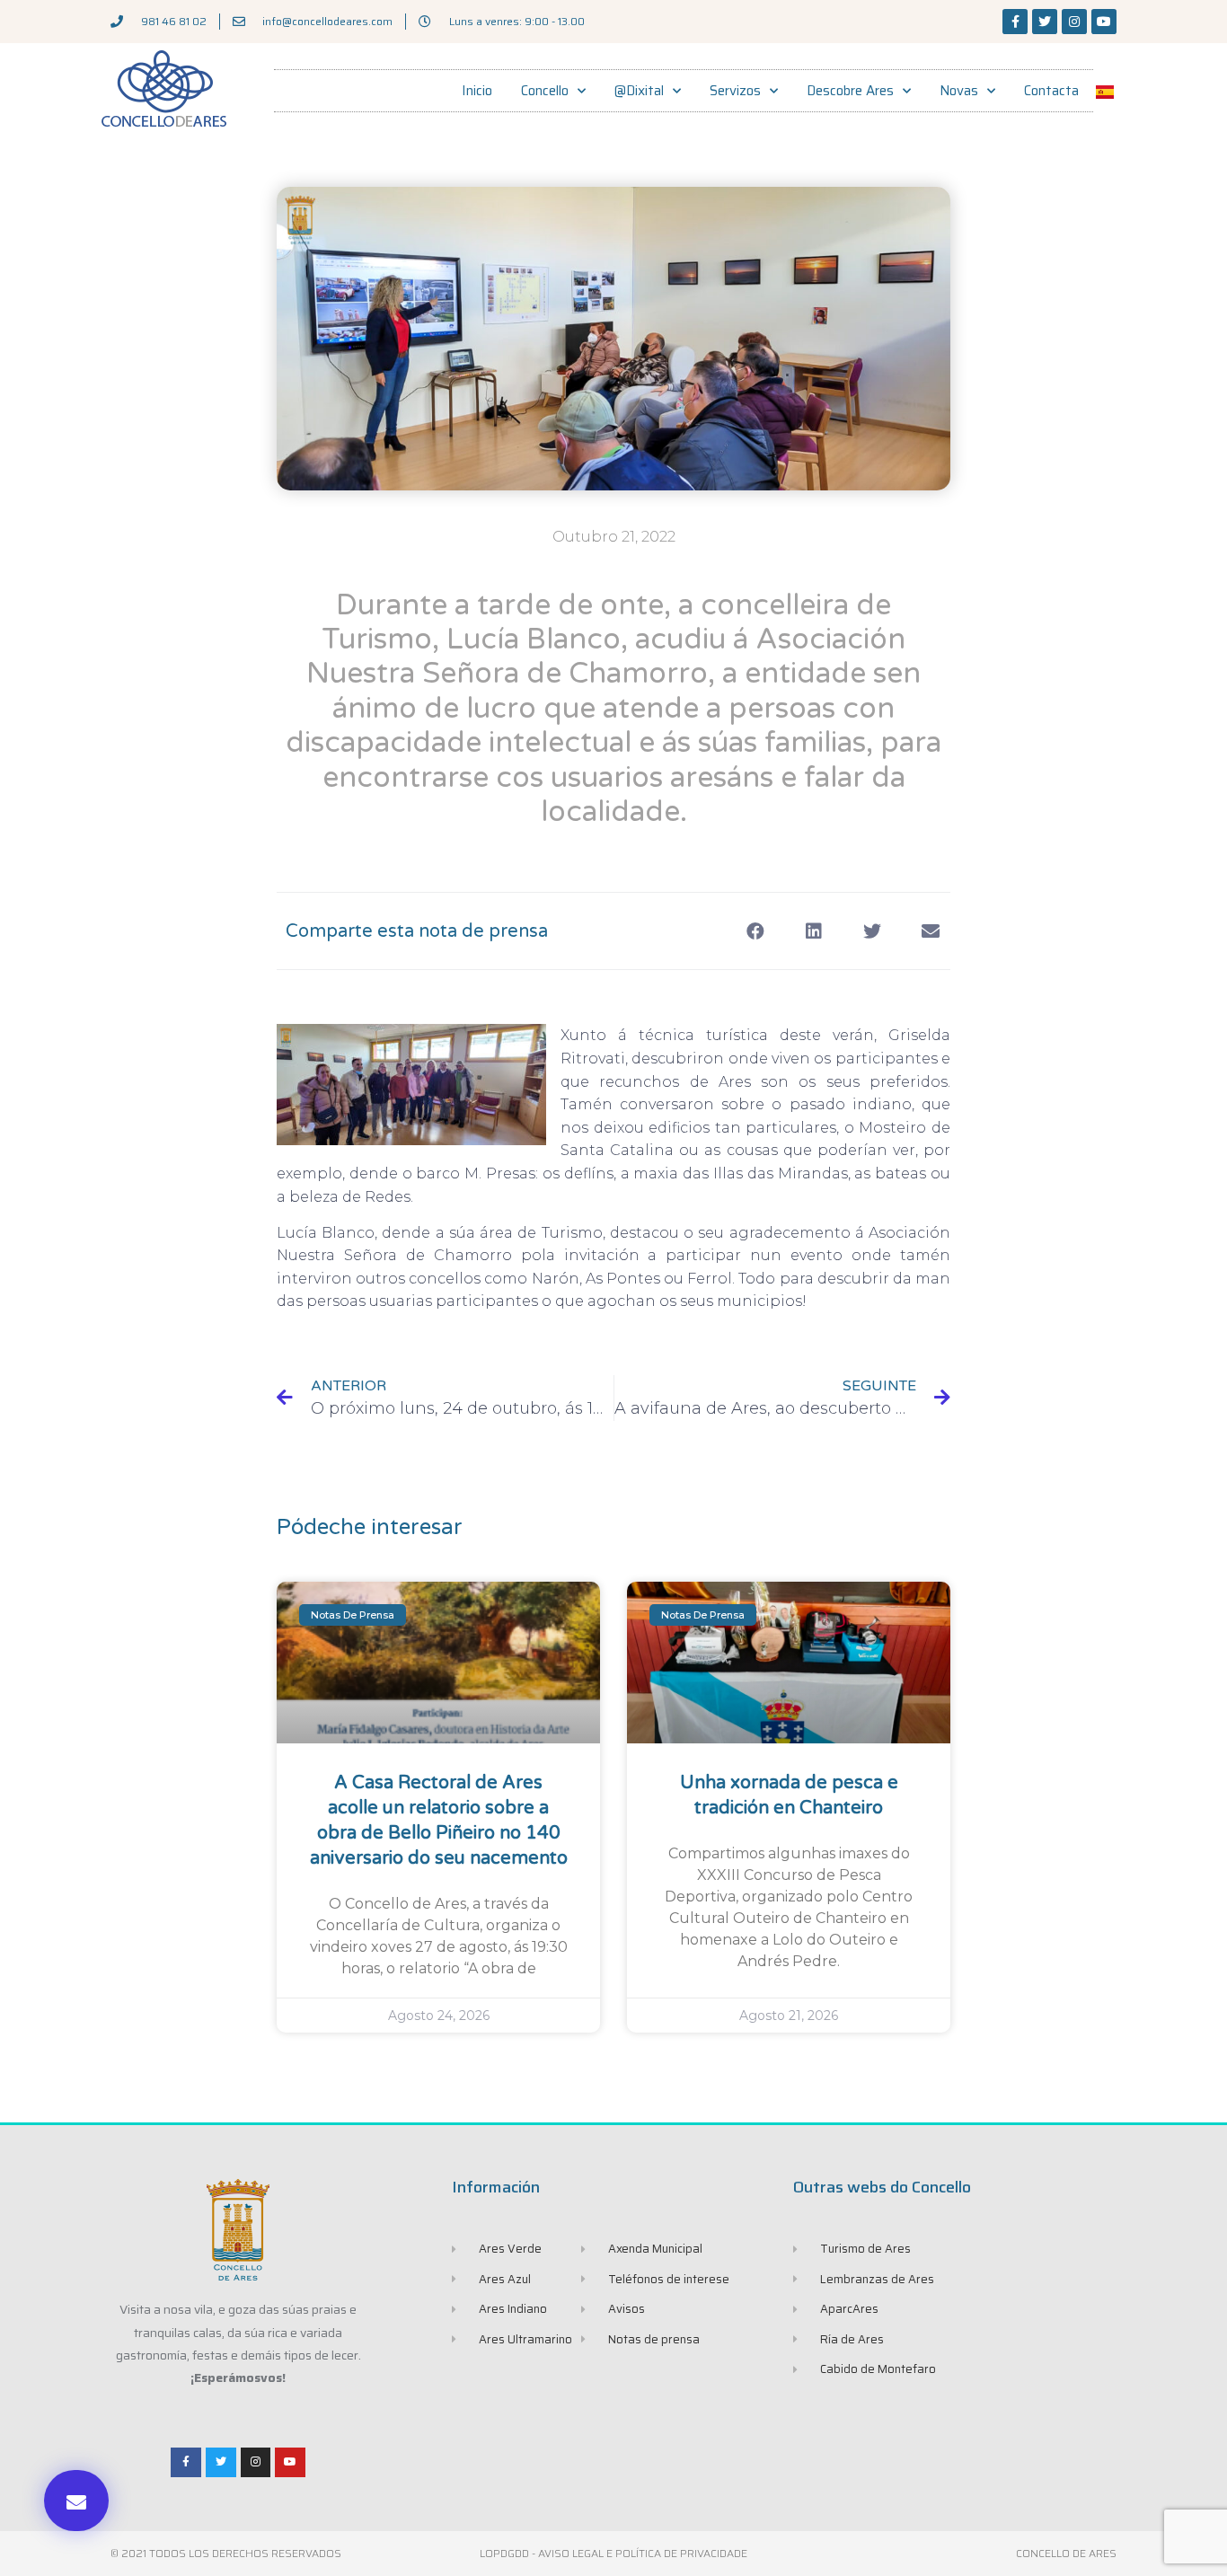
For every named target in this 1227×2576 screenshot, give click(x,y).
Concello (545, 91)
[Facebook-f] (1015, 22)
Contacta (1051, 91)
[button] (76, 2501)
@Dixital (639, 91)
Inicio (477, 91)
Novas (959, 91)
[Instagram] (1074, 22)
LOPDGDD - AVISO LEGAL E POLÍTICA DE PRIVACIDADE (613, 2553)
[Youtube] (1104, 22)
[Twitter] (1045, 22)
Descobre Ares (850, 91)
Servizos (735, 91)
